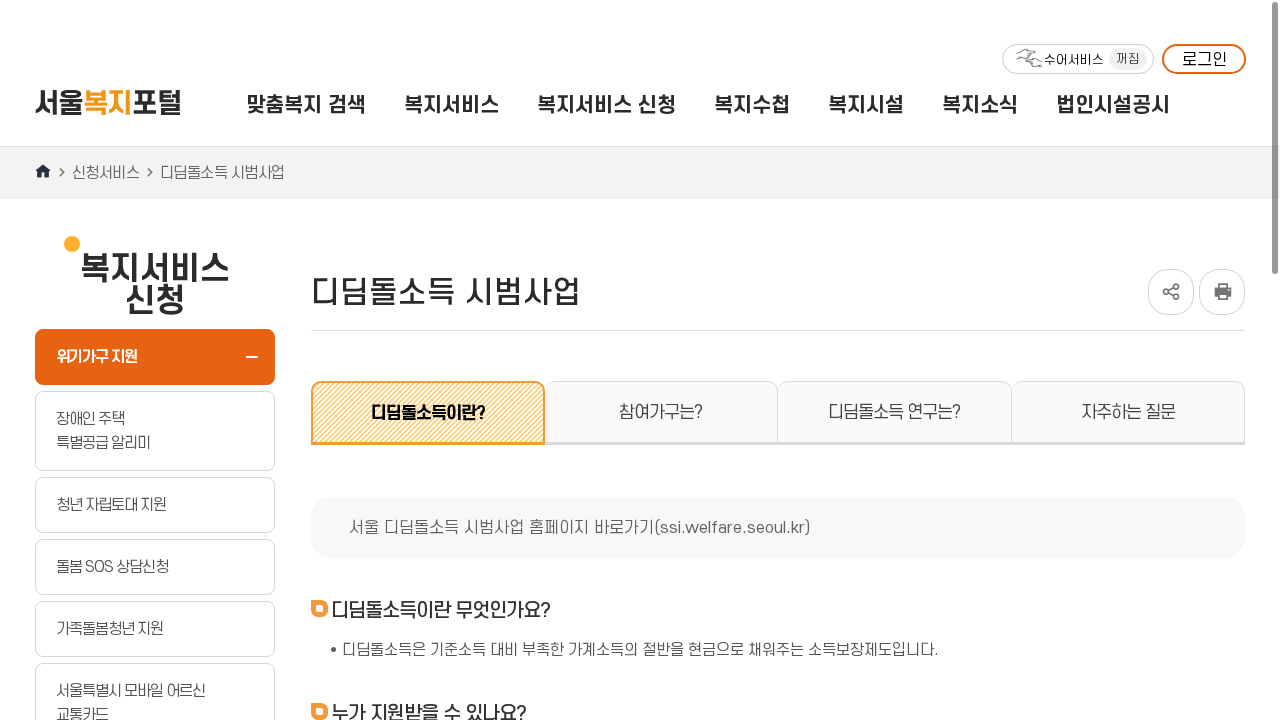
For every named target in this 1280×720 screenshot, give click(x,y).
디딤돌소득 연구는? (894, 412)
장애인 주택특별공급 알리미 (103, 430)
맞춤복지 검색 (306, 104)
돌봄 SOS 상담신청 (112, 566)
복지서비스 (451, 104)
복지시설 (866, 104)
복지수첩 (752, 104)
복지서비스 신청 (606, 104)
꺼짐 (1128, 58)
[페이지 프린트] (1222, 279)
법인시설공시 (1113, 104)
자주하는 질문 (1128, 412)
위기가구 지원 (96, 356)
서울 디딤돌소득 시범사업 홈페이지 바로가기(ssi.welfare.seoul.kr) (579, 527)
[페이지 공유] (1171, 279)
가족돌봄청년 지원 (109, 628)
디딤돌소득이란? (428, 412)
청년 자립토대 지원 (111, 504)
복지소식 (980, 104)
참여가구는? (660, 412)
